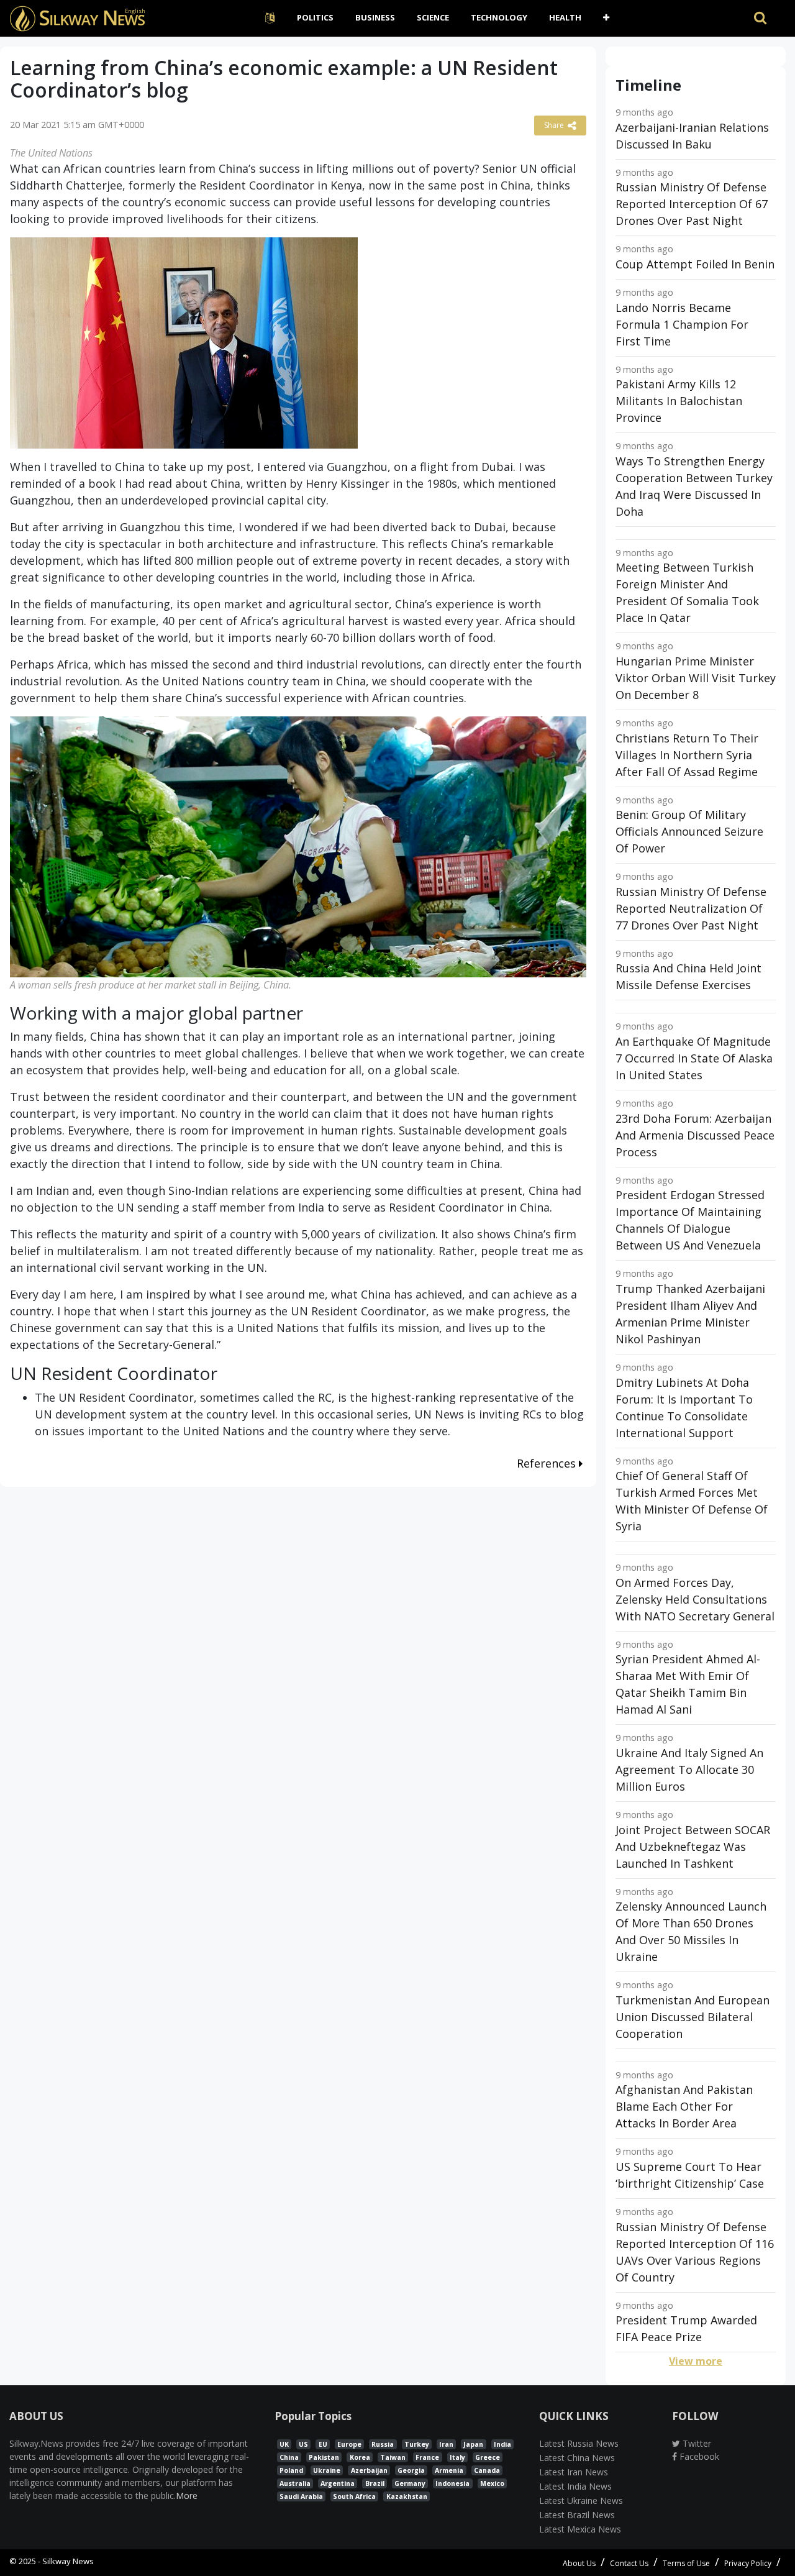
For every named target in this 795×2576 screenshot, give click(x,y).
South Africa (354, 2496)
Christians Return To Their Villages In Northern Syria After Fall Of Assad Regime (687, 755)
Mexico (492, 2483)
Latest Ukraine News (581, 2501)
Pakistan (324, 2457)
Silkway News (68, 2561)
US (303, 2444)
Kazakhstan (407, 2496)
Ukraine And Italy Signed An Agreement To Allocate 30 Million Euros (689, 1770)
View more (696, 2361)
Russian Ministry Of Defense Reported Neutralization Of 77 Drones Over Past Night (691, 908)
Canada (487, 2470)
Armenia (449, 2470)
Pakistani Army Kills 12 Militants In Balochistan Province (679, 401)
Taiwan (393, 2457)
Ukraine (327, 2470)
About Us (579, 2563)
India (502, 2444)
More (187, 2496)
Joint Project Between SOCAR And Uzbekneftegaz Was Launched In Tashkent (693, 1847)
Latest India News (575, 2486)
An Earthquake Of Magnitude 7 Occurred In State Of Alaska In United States (694, 1058)
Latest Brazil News (577, 2515)
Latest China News (577, 2458)
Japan (473, 2444)
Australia (295, 2483)
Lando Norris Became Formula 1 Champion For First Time (682, 324)
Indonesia (452, 2483)
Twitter (696, 2443)
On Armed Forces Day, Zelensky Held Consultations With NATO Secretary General (695, 1599)
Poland (291, 2470)
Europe (349, 2444)
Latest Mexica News (580, 2529)
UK (284, 2444)
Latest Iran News (574, 2472)
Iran (446, 2444)
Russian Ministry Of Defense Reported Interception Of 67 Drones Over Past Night (692, 204)
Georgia (411, 2470)
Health (565, 17)
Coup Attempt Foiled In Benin (695, 264)
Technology (499, 17)
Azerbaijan (369, 2470)
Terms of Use (686, 2563)
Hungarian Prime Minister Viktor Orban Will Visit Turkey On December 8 (696, 678)
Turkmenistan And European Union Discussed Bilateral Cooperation (693, 2017)
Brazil (375, 2483)
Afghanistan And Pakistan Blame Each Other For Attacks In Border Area (684, 2106)
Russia (383, 2444)
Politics (315, 17)
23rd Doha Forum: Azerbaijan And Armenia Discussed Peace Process (695, 1135)
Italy (457, 2457)
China (289, 2457)
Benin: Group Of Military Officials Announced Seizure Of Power (689, 831)
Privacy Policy (748, 2563)
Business (375, 17)
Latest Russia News (579, 2443)
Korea (360, 2457)
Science (433, 17)
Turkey (417, 2444)
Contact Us (629, 2563)
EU (323, 2444)
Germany (410, 2483)
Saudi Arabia (301, 2496)
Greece (488, 2457)
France (427, 2457)
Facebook (698, 2456)
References (548, 1463)
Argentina (338, 2483)
